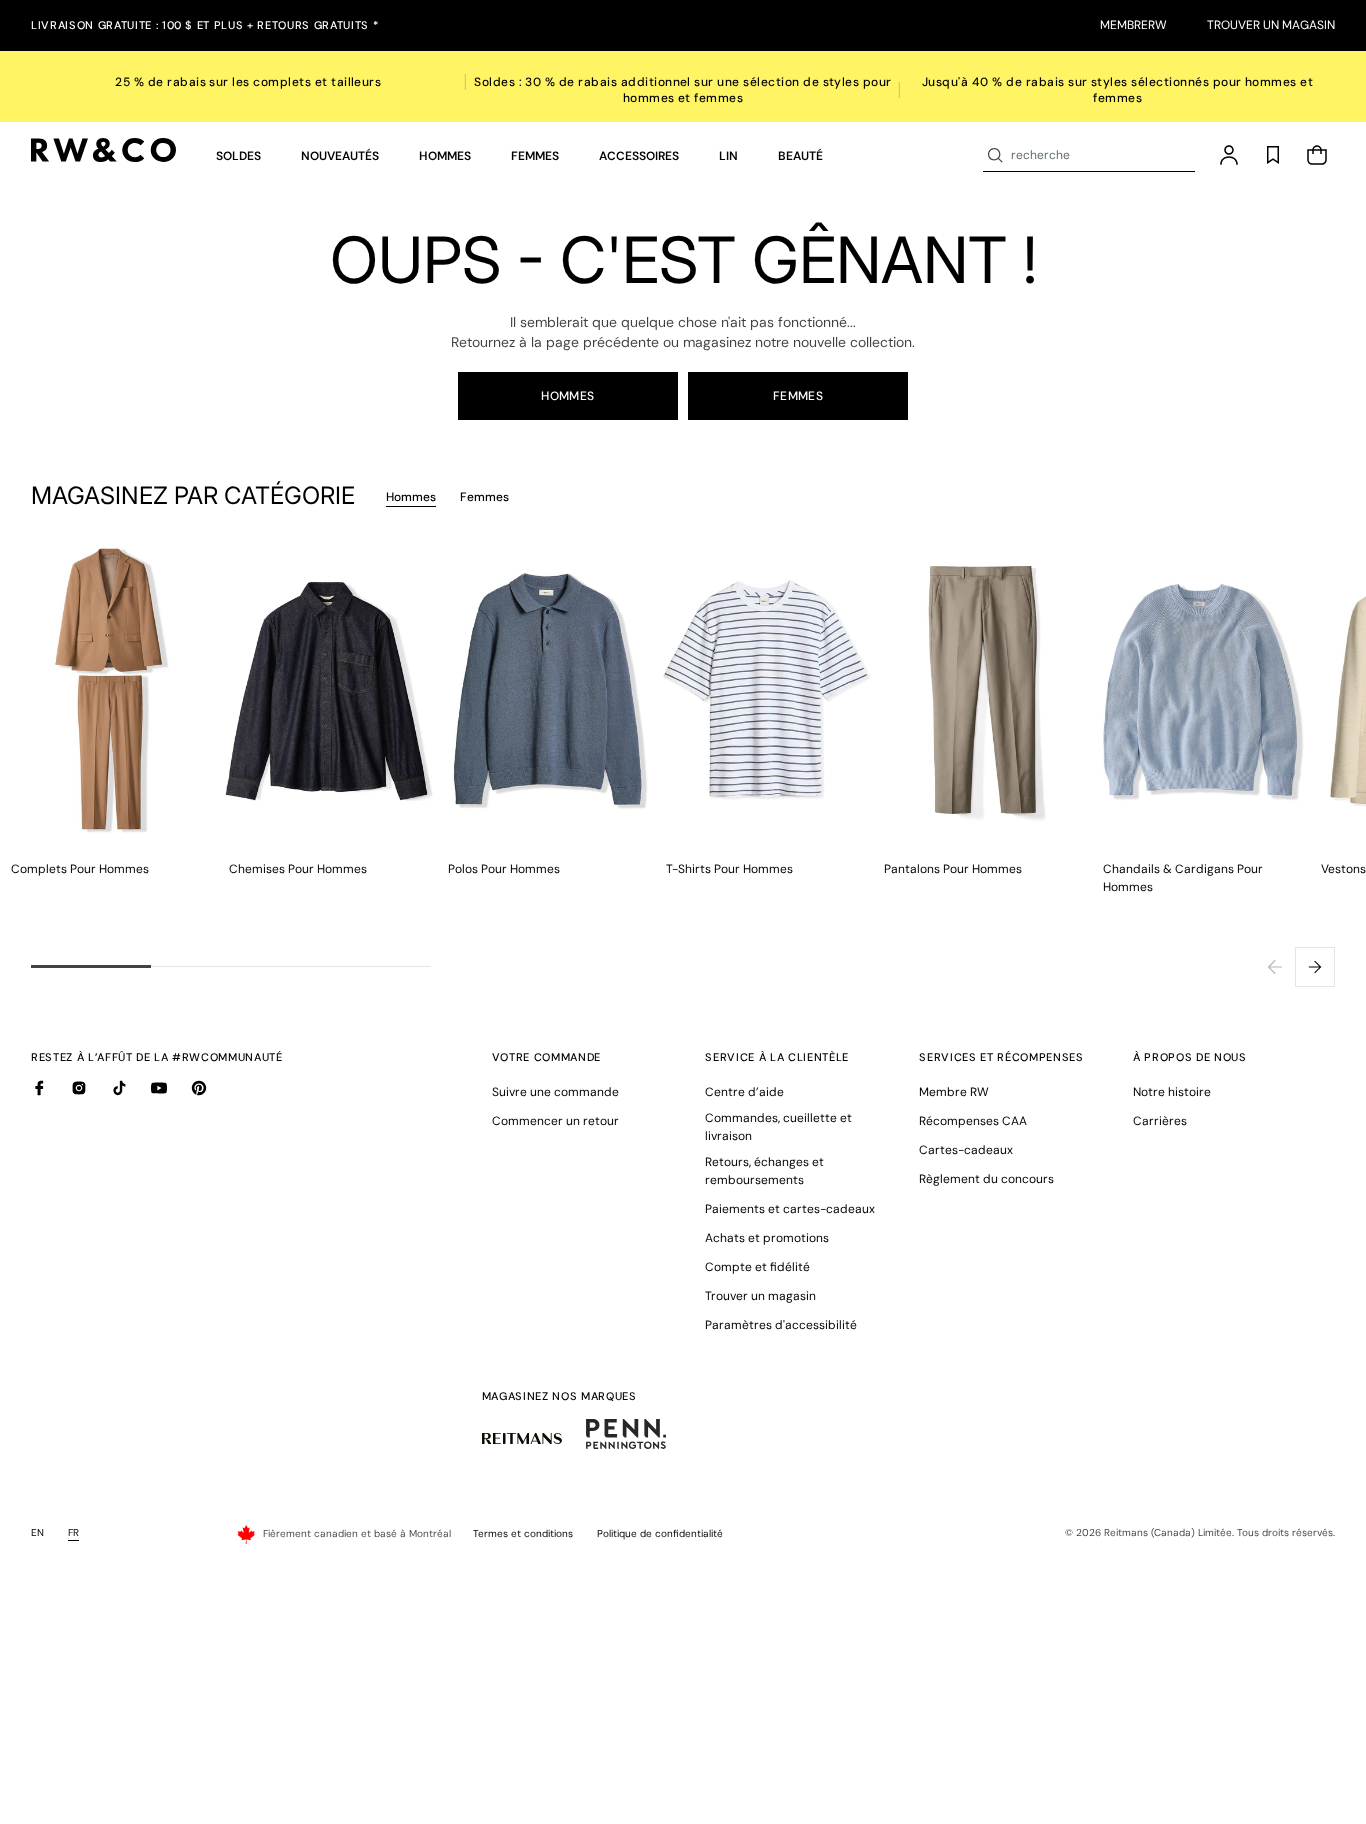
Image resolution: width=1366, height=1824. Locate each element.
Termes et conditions (523, 1533)
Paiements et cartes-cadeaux (790, 1209)
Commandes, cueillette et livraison (778, 1127)
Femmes (798, 396)
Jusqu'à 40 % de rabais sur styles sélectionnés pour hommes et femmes (1117, 90)
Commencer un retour (555, 1121)
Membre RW (954, 1092)
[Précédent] (1275, 967)
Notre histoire (1172, 1092)
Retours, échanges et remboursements (764, 1171)
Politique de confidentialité (660, 1533)
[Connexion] (1229, 155)
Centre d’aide (744, 1092)
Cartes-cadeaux (966, 1150)
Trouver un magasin (1271, 25)
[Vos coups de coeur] (1273, 155)
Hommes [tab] (411, 497)
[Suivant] (1315, 967)
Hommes (568, 396)
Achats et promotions (767, 1238)
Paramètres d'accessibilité (781, 1325)
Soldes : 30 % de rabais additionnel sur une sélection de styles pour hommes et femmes (683, 90)
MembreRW (1133, 25)
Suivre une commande (555, 1092)
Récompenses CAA (973, 1121)
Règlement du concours (986, 1179)
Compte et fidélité (757, 1267)
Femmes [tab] (484, 497)
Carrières (1160, 1121)
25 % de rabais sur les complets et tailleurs (248, 82)
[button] (238, 156)
